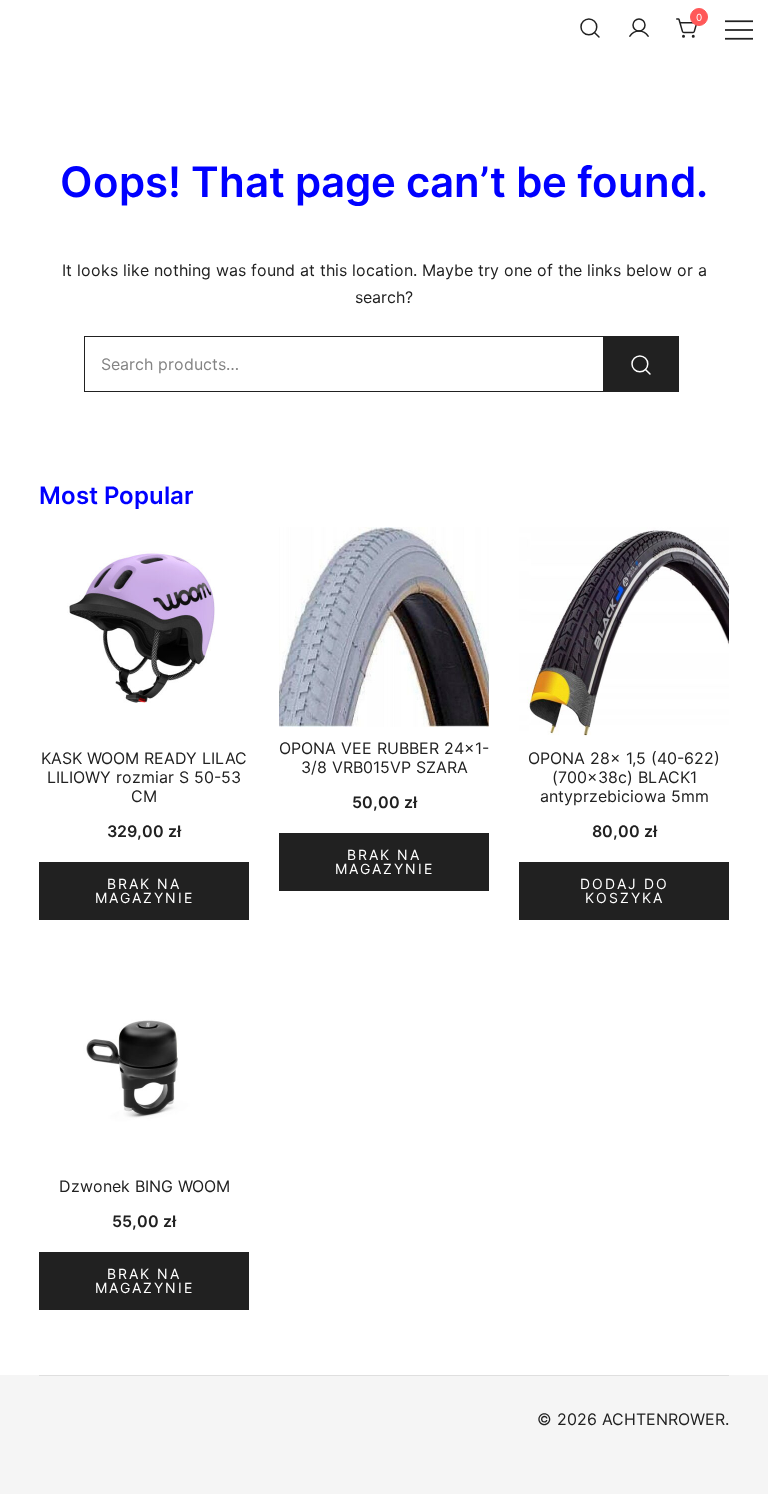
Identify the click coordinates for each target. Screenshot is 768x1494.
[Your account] (639, 28)
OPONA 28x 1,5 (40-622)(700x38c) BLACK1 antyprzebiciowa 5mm (624, 777)
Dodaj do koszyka (624, 890)
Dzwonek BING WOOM (144, 1186)
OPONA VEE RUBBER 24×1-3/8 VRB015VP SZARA (384, 757)
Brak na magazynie (144, 890)
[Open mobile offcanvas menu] (739, 28)
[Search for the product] (641, 364)
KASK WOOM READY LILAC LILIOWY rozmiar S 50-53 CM (144, 777)
